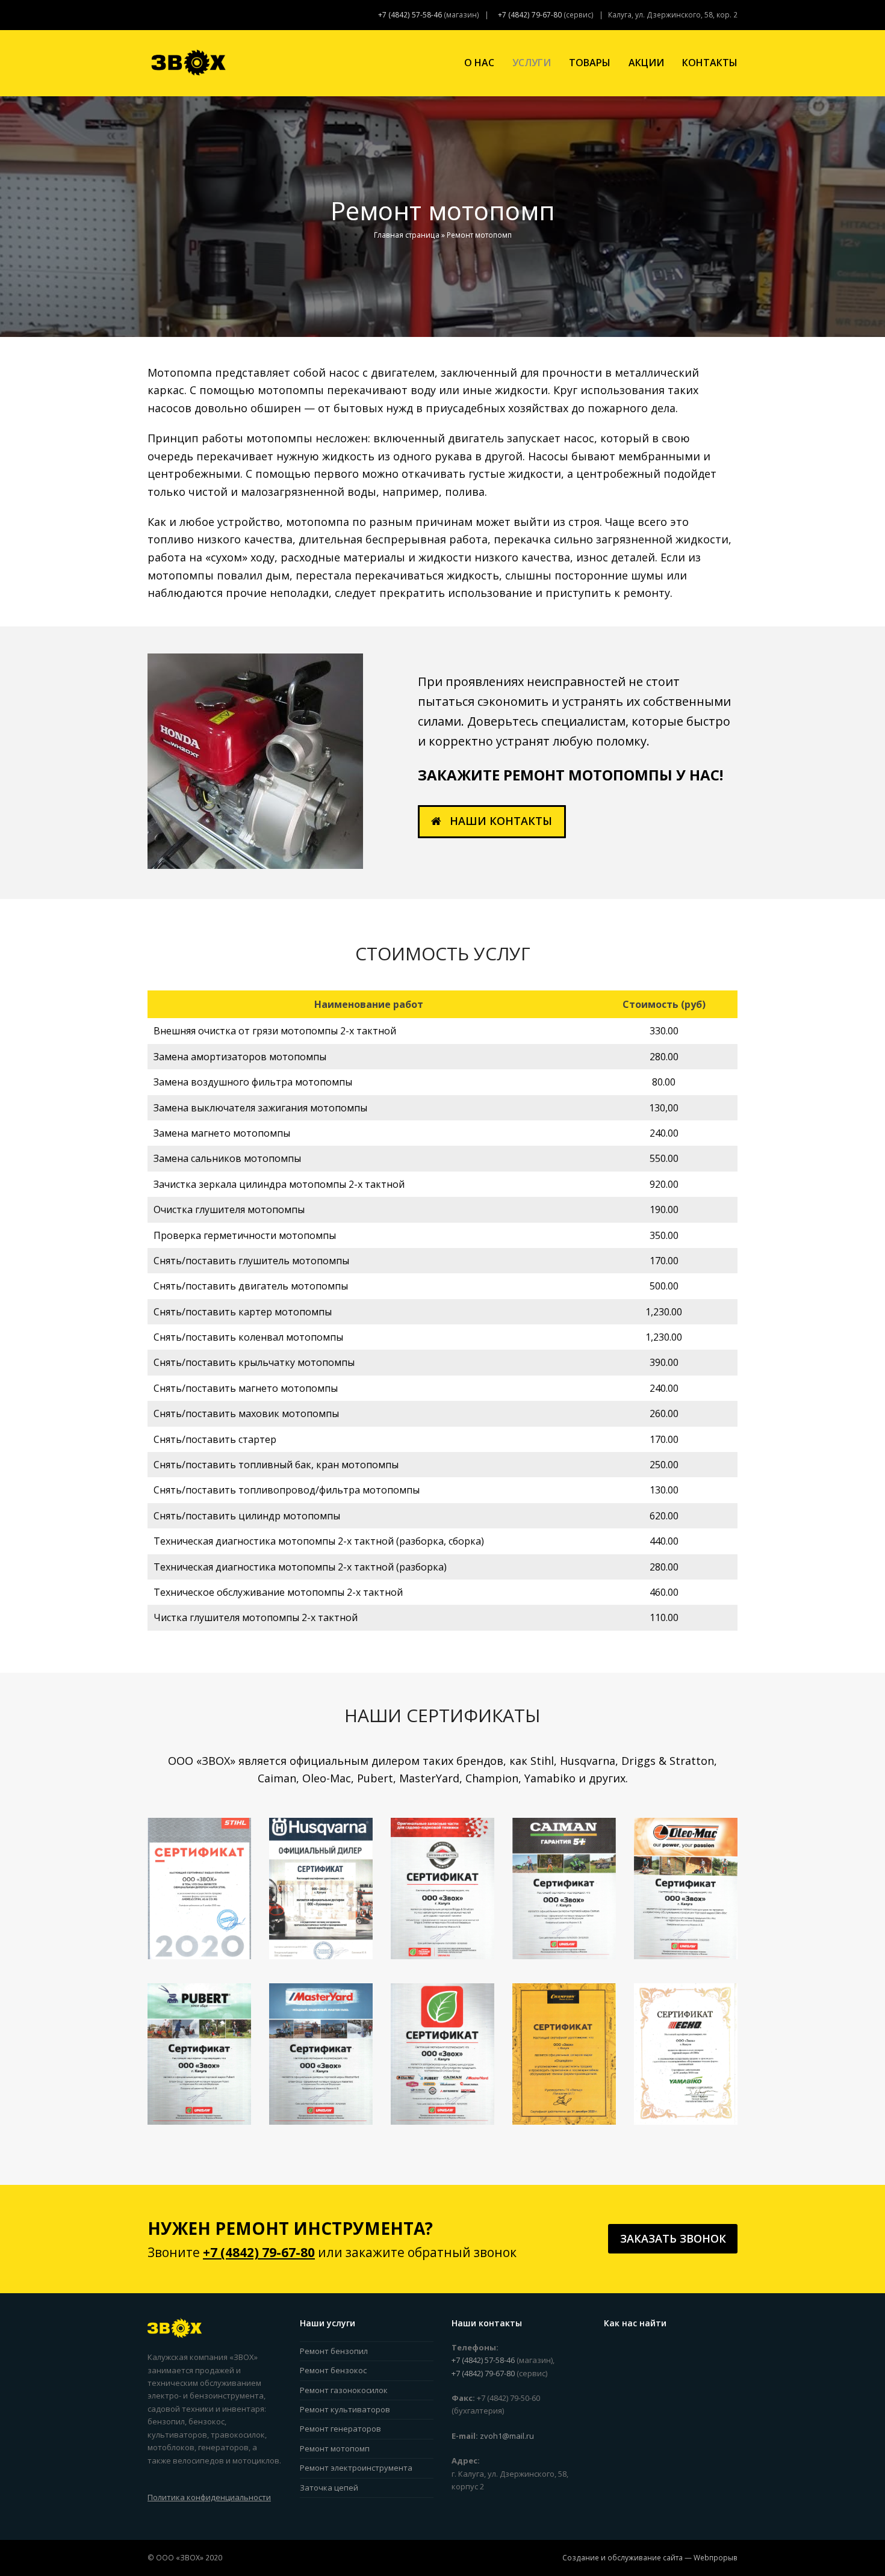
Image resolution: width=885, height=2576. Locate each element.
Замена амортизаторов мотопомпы (240, 1057)
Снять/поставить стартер (215, 1439)
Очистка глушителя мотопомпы (229, 1209)
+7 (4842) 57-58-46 (410, 15)
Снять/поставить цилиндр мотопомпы (247, 1516)
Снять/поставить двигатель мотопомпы (251, 1286)
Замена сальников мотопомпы (227, 1158)
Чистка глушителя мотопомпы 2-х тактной (256, 1617)
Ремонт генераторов (340, 2429)
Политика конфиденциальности (209, 2497)
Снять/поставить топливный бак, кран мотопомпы (276, 1465)
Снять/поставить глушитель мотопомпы (251, 1261)
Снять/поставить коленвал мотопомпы (248, 1337)
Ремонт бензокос (333, 2370)
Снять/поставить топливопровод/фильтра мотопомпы (287, 1490)
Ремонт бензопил (334, 2351)
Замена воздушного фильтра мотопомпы (253, 1082)
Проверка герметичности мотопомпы (245, 1235)
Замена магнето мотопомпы (222, 1133)
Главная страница (407, 235)
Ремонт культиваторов (345, 2409)
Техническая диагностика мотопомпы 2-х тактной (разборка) (300, 1567)
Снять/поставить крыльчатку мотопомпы (254, 1362)
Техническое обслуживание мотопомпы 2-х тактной (278, 1592)
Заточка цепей (329, 2488)
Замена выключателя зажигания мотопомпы (260, 1108)
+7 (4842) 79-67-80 (530, 15)
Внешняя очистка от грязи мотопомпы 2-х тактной (275, 1031)
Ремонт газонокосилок (344, 2390)
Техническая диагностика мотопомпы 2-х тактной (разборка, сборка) (319, 1541)
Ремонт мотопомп (335, 2448)
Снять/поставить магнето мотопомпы (246, 1388)
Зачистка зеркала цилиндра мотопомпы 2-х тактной (279, 1184)
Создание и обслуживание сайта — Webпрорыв (650, 2558)
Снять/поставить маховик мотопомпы (246, 1413)
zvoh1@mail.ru (507, 2436)
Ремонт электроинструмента (356, 2468)
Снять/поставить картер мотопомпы (243, 1312)
